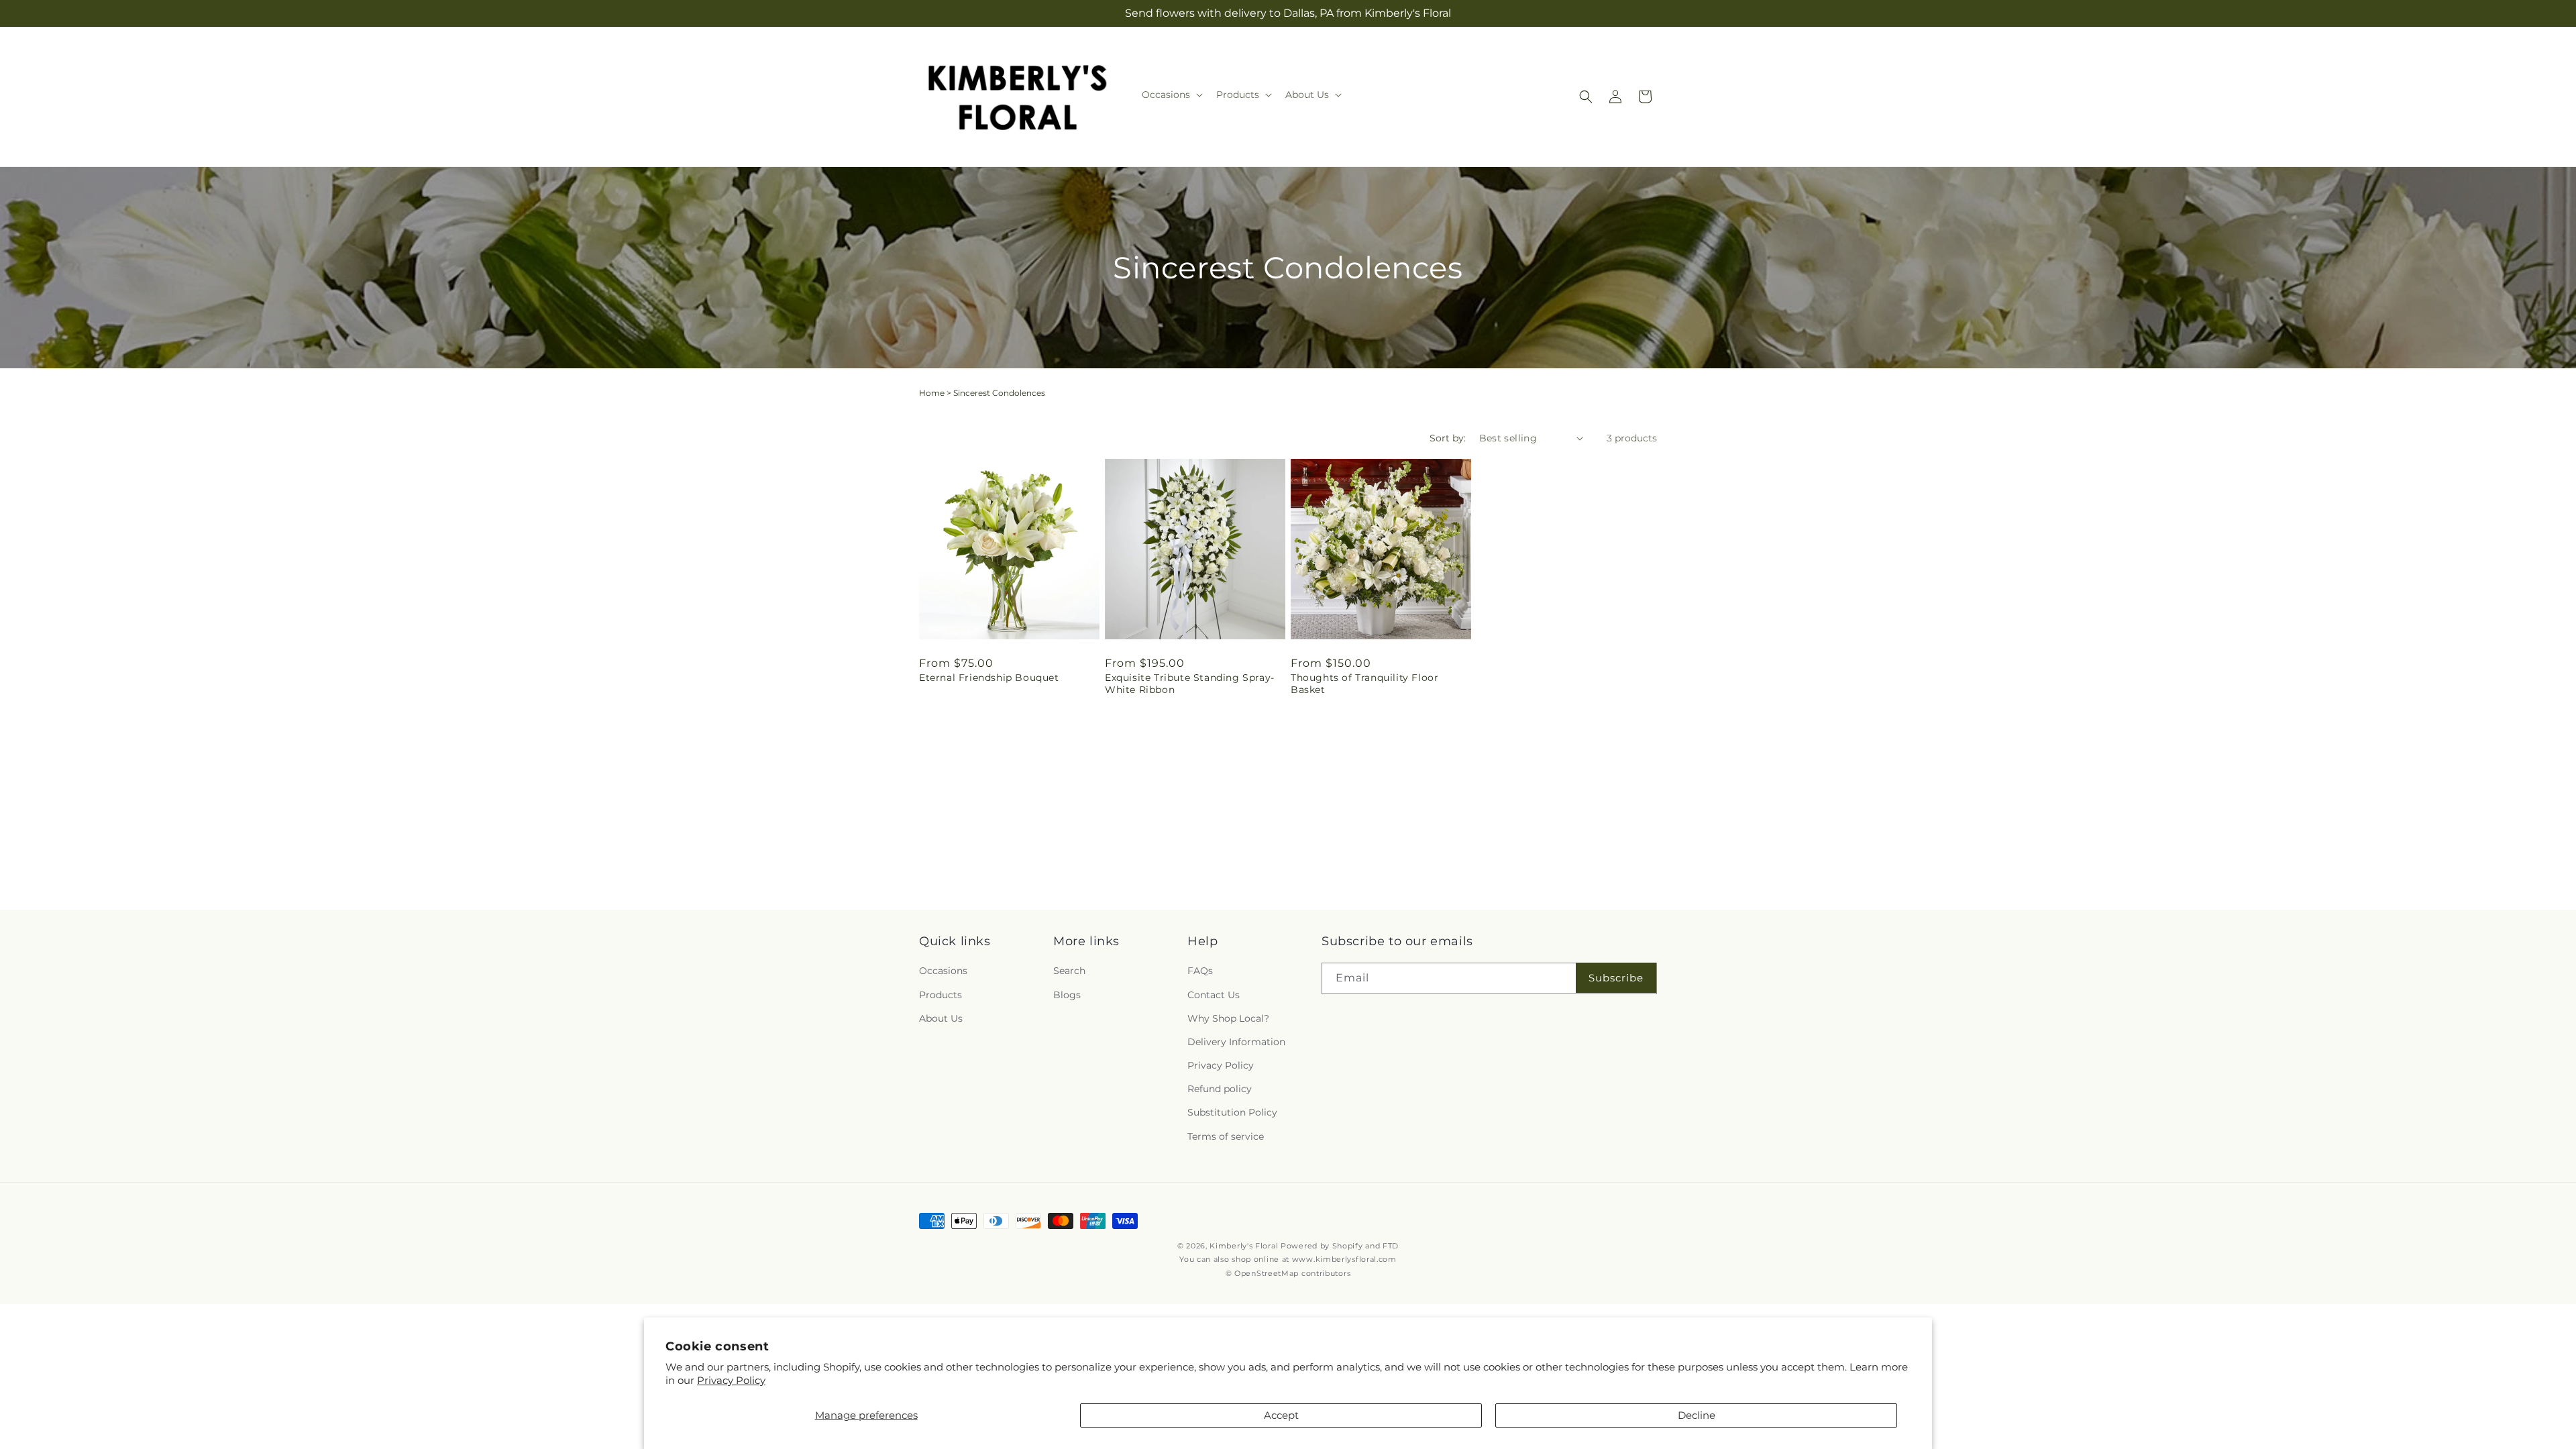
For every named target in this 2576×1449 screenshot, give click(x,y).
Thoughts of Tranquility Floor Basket (1364, 684)
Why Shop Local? (1228, 1018)
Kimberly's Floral (1244, 1246)
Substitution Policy (1232, 1112)
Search (1069, 971)
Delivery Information (1236, 1042)
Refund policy (1220, 1089)
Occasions (943, 971)
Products (941, 995)
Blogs (1067, 995)
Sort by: (1448, 438)
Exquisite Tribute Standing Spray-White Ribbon (1190, 684)
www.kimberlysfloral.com (1344, 1259)
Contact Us (1214, 995)
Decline (1697, 1415)
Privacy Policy (731, 1380)
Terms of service (1226, 1136)
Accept (1281, 1415)
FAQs (1200, 971)
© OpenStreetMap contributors (1288, 1273)
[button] (1171, 95)
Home (932, 393)
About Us (941, 1018)
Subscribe (1616, 978)
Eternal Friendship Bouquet (989, 678)
